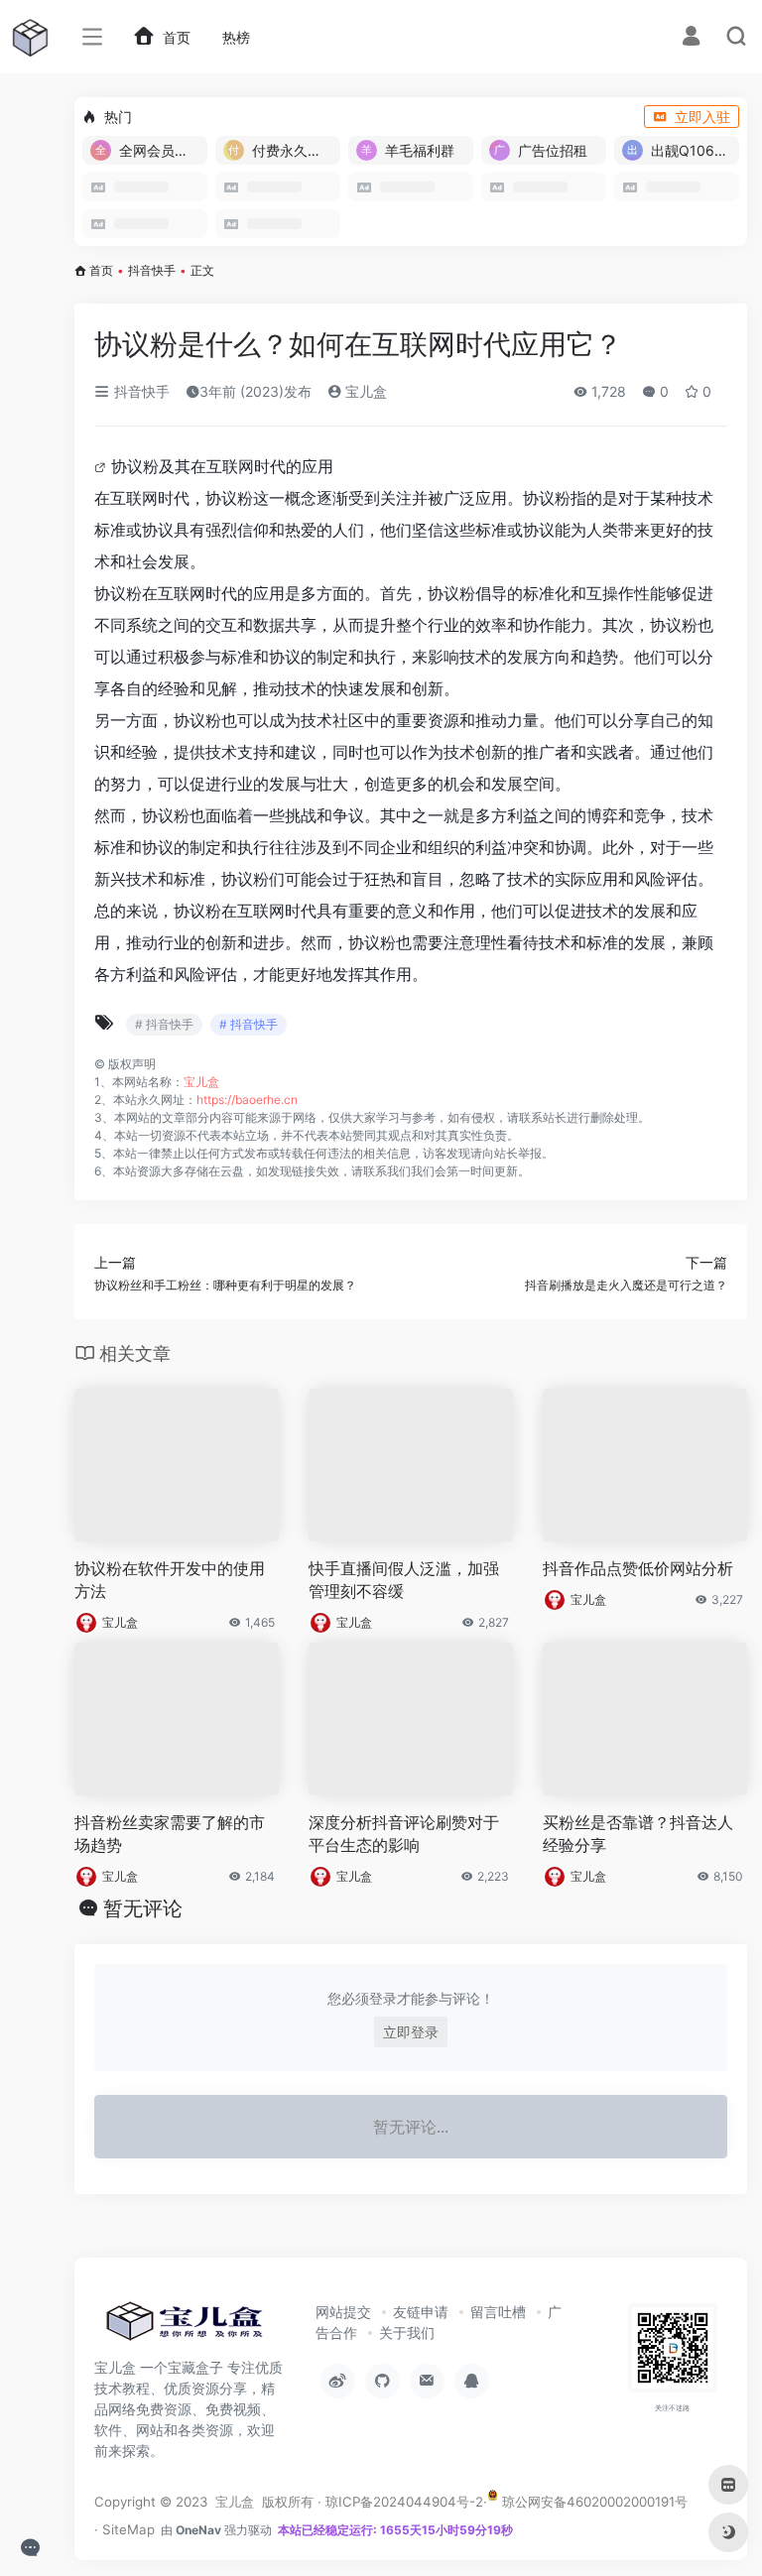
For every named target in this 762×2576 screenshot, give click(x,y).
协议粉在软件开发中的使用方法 (170, 1580)
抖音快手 (152, 270)
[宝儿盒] (184, 2327)
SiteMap (128, 2529)
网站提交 (343, 2312)
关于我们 (407, 2332)
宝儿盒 (364, 391)
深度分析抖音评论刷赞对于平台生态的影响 (404, 1834)
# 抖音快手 (164, 1024)
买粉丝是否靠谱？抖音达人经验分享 (638, 1834)
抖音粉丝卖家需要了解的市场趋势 (170, 1834)
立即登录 (411, 2032)
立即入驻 (702, 117)
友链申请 (421, 2312)
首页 (101, 270)
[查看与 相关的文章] (103, 466)
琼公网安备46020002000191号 (593, 2502)
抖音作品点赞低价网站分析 (638, 1568)
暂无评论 (143, 1908)
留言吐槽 (498, 2312)
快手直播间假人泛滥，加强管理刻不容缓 (404, 1580)
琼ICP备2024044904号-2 (404, 2502)
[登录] (691, 38)
